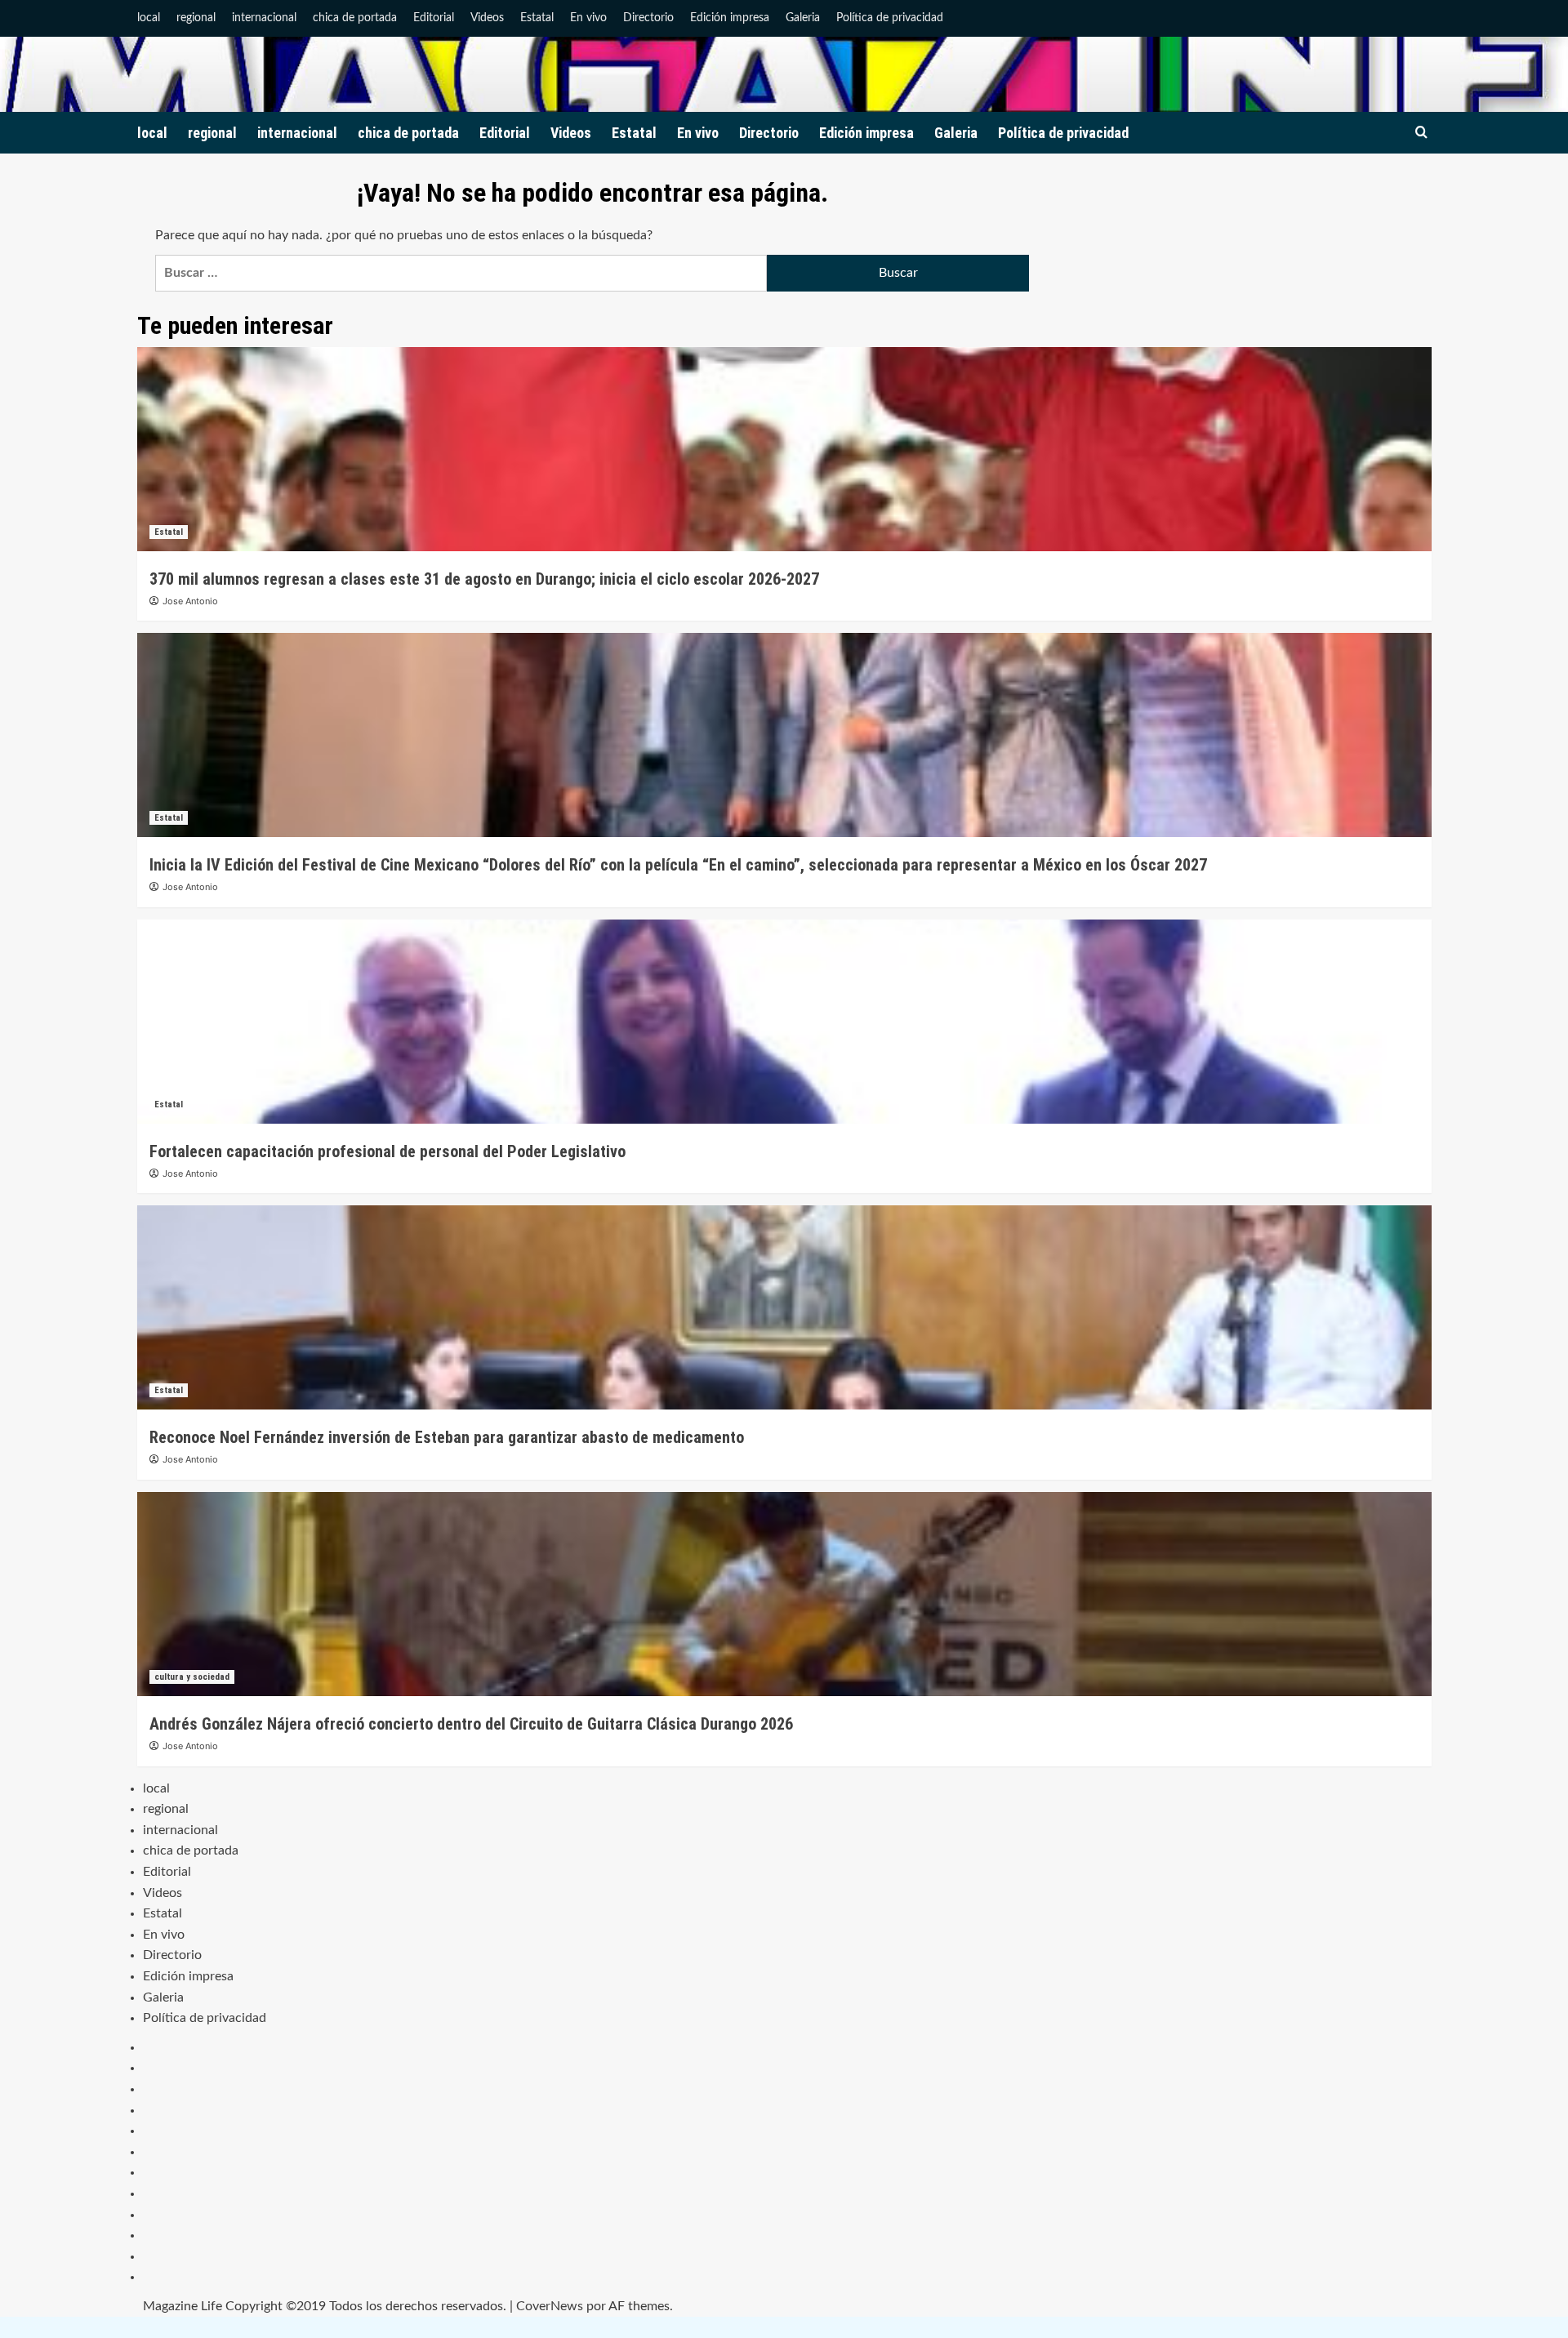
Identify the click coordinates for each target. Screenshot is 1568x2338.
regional (196, 18)
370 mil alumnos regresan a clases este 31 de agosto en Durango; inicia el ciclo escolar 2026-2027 (484, 579)
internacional (264, 18)
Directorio (648, 18)
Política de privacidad (890, 18)
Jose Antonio (190, 601)
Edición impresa (730, 18)
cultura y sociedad (192, 1677)
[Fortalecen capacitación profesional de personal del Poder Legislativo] (784, 1022)
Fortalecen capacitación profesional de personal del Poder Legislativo (388, 1151)
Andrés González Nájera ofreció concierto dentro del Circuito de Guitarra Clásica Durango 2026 (471, 1724)
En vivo (588, 18)
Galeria (803, 18)
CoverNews (550, 2306)
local (149, 18)
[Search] (1421, 133)
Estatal (537, 18)
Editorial (434, 18)
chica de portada (355, 18)
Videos (487, 18)
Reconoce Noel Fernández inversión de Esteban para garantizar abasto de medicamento (447, 1437)
